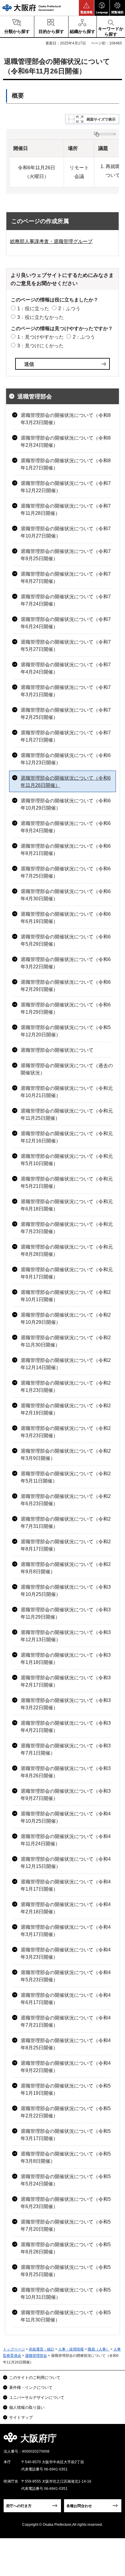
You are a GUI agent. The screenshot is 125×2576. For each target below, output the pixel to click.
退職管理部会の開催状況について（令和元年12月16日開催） (67, 1137)
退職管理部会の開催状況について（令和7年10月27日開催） (66, 532)
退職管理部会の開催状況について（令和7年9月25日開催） (66, 555)
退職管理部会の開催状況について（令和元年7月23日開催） (67, 1228)
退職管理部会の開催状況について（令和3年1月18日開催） (66, 1659)
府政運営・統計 (42, 2349)
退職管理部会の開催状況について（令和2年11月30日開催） (66, 1341)
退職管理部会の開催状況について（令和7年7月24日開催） (66, 600)
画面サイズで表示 (101, 119)
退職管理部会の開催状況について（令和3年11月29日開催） (66, 1613)
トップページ (14, 2349)
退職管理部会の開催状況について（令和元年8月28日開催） (67, 1251)
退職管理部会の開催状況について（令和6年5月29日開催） (66, 940)
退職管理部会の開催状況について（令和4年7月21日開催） (66, 2021)
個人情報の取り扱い (27, 2407)
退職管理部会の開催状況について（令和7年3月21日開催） (66, 691)
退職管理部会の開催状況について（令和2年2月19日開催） (66, 1409)
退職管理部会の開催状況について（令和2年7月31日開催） (66, 1523)
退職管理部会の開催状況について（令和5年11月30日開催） (66, 2316)
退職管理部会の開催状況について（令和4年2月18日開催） (66, 1908)
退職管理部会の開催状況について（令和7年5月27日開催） (66, 646)
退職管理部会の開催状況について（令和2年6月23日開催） (66, 1500)
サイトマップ (21, 2417)
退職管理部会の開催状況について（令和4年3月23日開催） (66, 1953)
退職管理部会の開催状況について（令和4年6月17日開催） (66, 1999)
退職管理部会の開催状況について (57, 1050)
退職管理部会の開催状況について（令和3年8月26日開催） (66, 1772)
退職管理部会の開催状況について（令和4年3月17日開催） (66, 1931)
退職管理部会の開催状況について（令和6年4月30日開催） (66, 895)
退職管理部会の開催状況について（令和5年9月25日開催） (66, 2271)
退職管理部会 (35, 396)
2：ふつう (69, 309)
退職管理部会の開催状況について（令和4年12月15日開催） (66, 1863)
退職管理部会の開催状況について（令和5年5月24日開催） (66, 2180)
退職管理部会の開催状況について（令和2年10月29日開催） (66, 1319)
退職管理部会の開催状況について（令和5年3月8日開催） (66, 2157)
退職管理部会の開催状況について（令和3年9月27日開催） (66, 1795)
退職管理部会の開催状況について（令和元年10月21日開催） (67, 1092)
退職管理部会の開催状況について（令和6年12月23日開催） (66, 759)
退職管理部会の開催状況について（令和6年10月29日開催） (66, 804)
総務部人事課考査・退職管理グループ (51, 241)
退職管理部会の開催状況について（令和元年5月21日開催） (67, 1182)
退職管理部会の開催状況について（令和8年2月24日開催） (66, 442)
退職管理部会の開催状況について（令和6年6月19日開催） (66, 918)
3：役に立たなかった (41, 317)
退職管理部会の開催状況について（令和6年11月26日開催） (66, 782)
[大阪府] (32, 8)
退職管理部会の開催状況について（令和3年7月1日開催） (66, 1749)
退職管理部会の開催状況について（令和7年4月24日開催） (66, 668)
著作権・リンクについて (31, 2388)
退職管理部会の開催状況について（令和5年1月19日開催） (66, 2089)
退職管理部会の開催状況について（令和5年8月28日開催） (66, 2248)
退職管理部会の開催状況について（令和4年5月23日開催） (66, 1976)
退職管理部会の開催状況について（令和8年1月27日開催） (66, 464)
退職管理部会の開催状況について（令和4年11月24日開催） (66, 1840)
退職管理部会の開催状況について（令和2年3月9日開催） (66, 1455)
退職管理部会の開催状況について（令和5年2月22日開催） (66, 2112)
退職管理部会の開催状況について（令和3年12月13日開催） (66, 1636)
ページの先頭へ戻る (113, 2440)
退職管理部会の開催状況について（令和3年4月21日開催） (66, 1727)
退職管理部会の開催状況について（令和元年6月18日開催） (67, 1205)
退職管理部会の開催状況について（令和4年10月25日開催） (66, 1817)
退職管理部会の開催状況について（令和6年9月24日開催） (66, 827)
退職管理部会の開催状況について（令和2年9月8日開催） (66, 1568)
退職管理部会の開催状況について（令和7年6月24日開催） (66, 623)
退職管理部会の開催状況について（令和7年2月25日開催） (66, 714)
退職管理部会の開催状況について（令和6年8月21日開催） (66, 850)
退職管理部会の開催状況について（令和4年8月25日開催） (66, 2044)
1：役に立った (33, 309)
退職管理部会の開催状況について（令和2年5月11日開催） (66, 1477)
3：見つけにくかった (41, 346)
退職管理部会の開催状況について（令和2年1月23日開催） (66, 1387)
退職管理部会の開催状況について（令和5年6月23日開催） (66, 2203)
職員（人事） (99, 2349)
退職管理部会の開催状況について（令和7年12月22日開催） (66, 487)
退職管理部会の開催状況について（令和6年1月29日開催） (66, 1008)
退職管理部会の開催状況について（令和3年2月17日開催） (66, 1681)
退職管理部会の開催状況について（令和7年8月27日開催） (66, 578)
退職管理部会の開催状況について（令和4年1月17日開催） (66, 1885)
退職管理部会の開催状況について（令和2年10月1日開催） (66, 1296)
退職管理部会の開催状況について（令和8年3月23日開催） (66, 419)
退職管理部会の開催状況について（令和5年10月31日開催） (66, 2293)
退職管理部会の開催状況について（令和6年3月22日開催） (66, 963)
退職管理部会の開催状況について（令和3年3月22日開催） (66, 1704)
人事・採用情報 (71, 2349)
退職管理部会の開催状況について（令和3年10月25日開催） (66, 1591)
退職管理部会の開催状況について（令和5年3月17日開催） (66, 2135)
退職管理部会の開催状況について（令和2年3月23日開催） (66, 1432)
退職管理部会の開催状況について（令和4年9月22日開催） (66, 2067)
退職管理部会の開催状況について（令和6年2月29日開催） (66, 986)
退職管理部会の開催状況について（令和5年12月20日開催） (66, 1031)
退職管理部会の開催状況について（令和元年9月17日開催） (67, 1273)
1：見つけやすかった (41, 337)
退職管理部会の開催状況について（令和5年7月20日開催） (66, 2225)
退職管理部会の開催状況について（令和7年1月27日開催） (66, 736)
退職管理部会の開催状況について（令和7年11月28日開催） (66, 510)
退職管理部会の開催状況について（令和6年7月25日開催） (66, 872)
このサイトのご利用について (35, 2378)
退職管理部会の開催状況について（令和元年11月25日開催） (67, 1114)
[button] (86, 8)
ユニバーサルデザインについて (37, 2397)
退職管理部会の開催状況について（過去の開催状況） (67, 1069)
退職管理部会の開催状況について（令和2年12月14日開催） (66, 1364)
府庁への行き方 (19, 2506)
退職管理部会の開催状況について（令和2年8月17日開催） (66, 1545)
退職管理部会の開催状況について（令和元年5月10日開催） (67, 1160)
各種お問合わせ (79, 2506)
